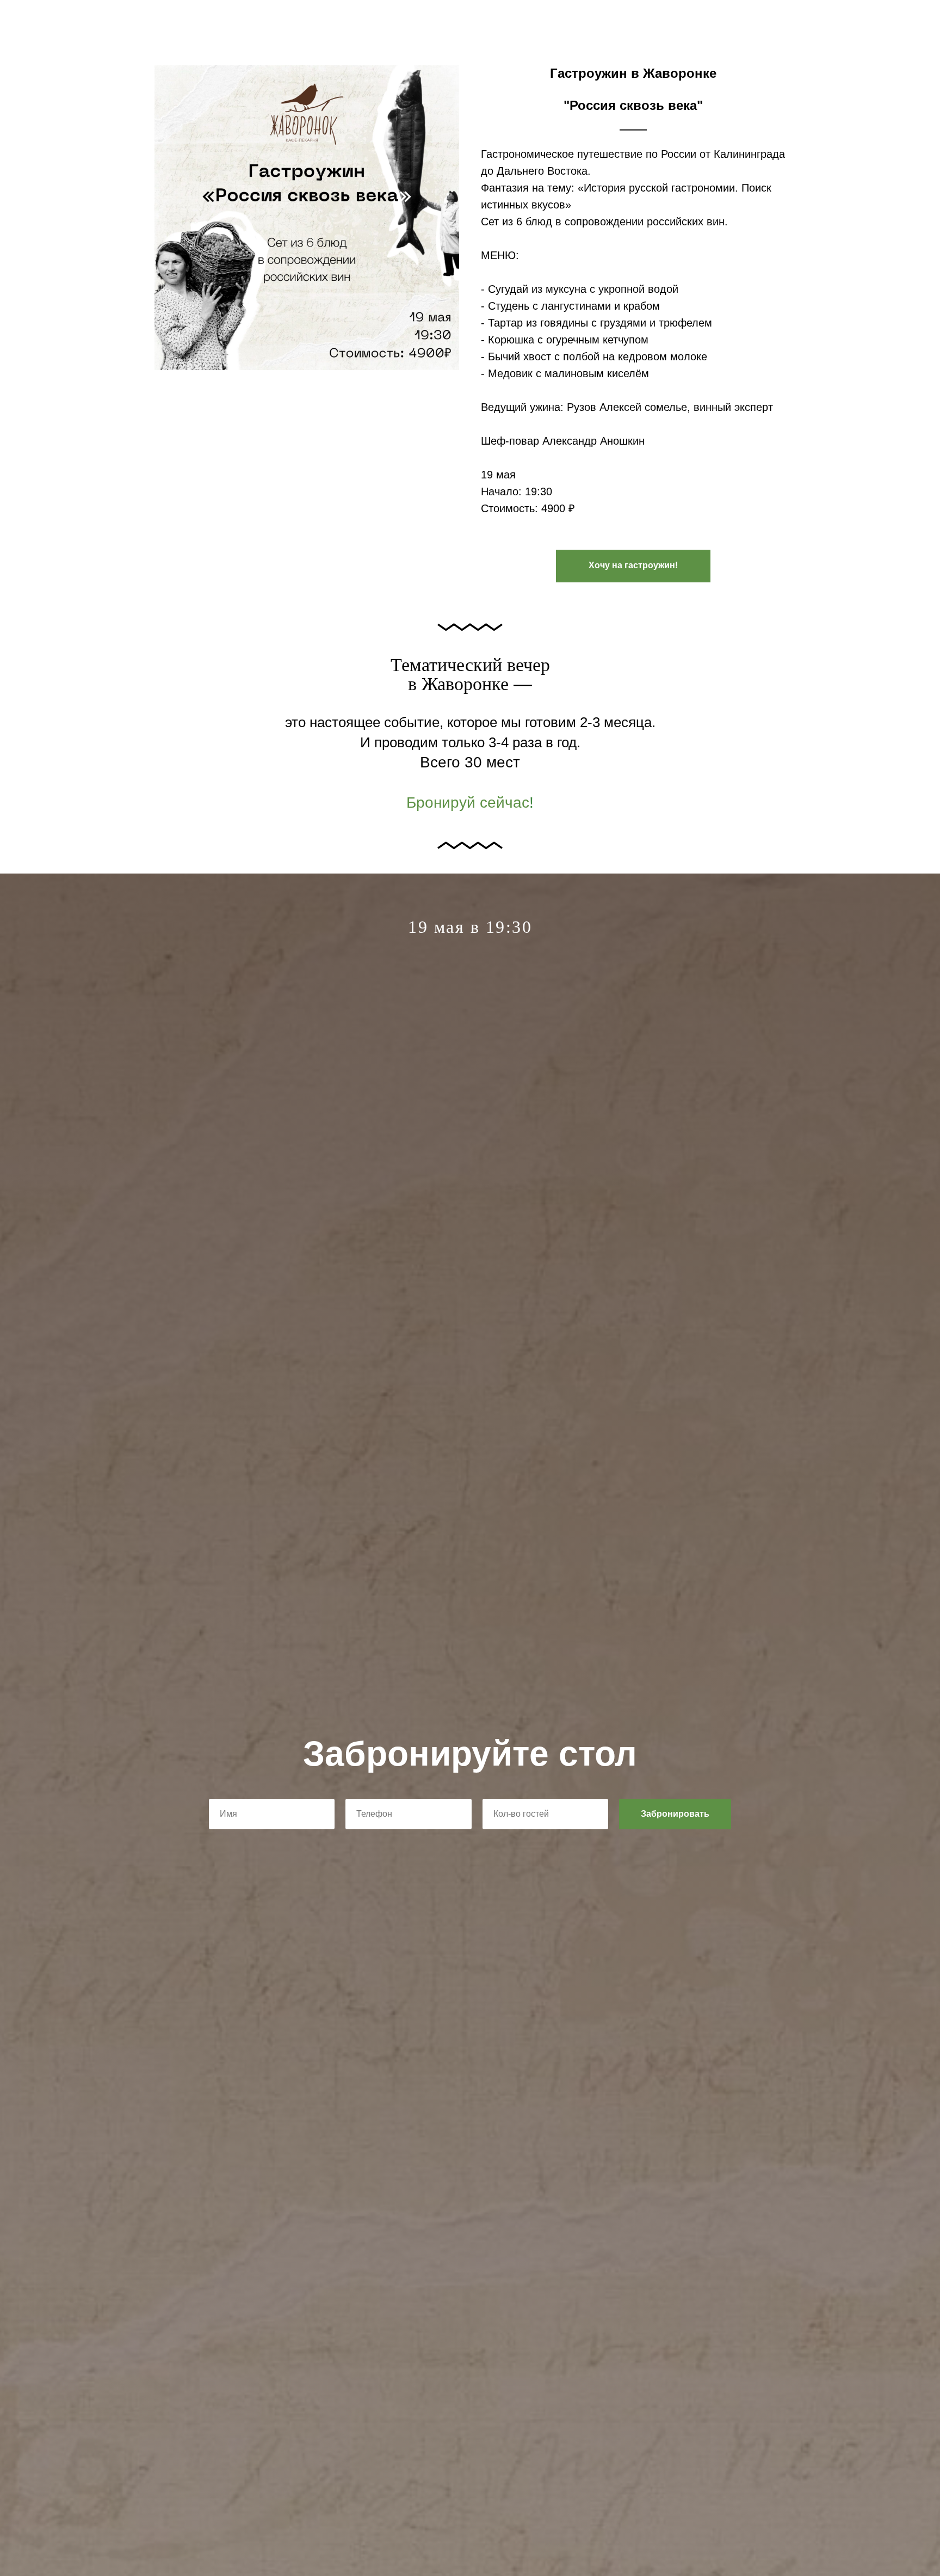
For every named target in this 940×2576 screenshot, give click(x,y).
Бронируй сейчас (468, 803)
